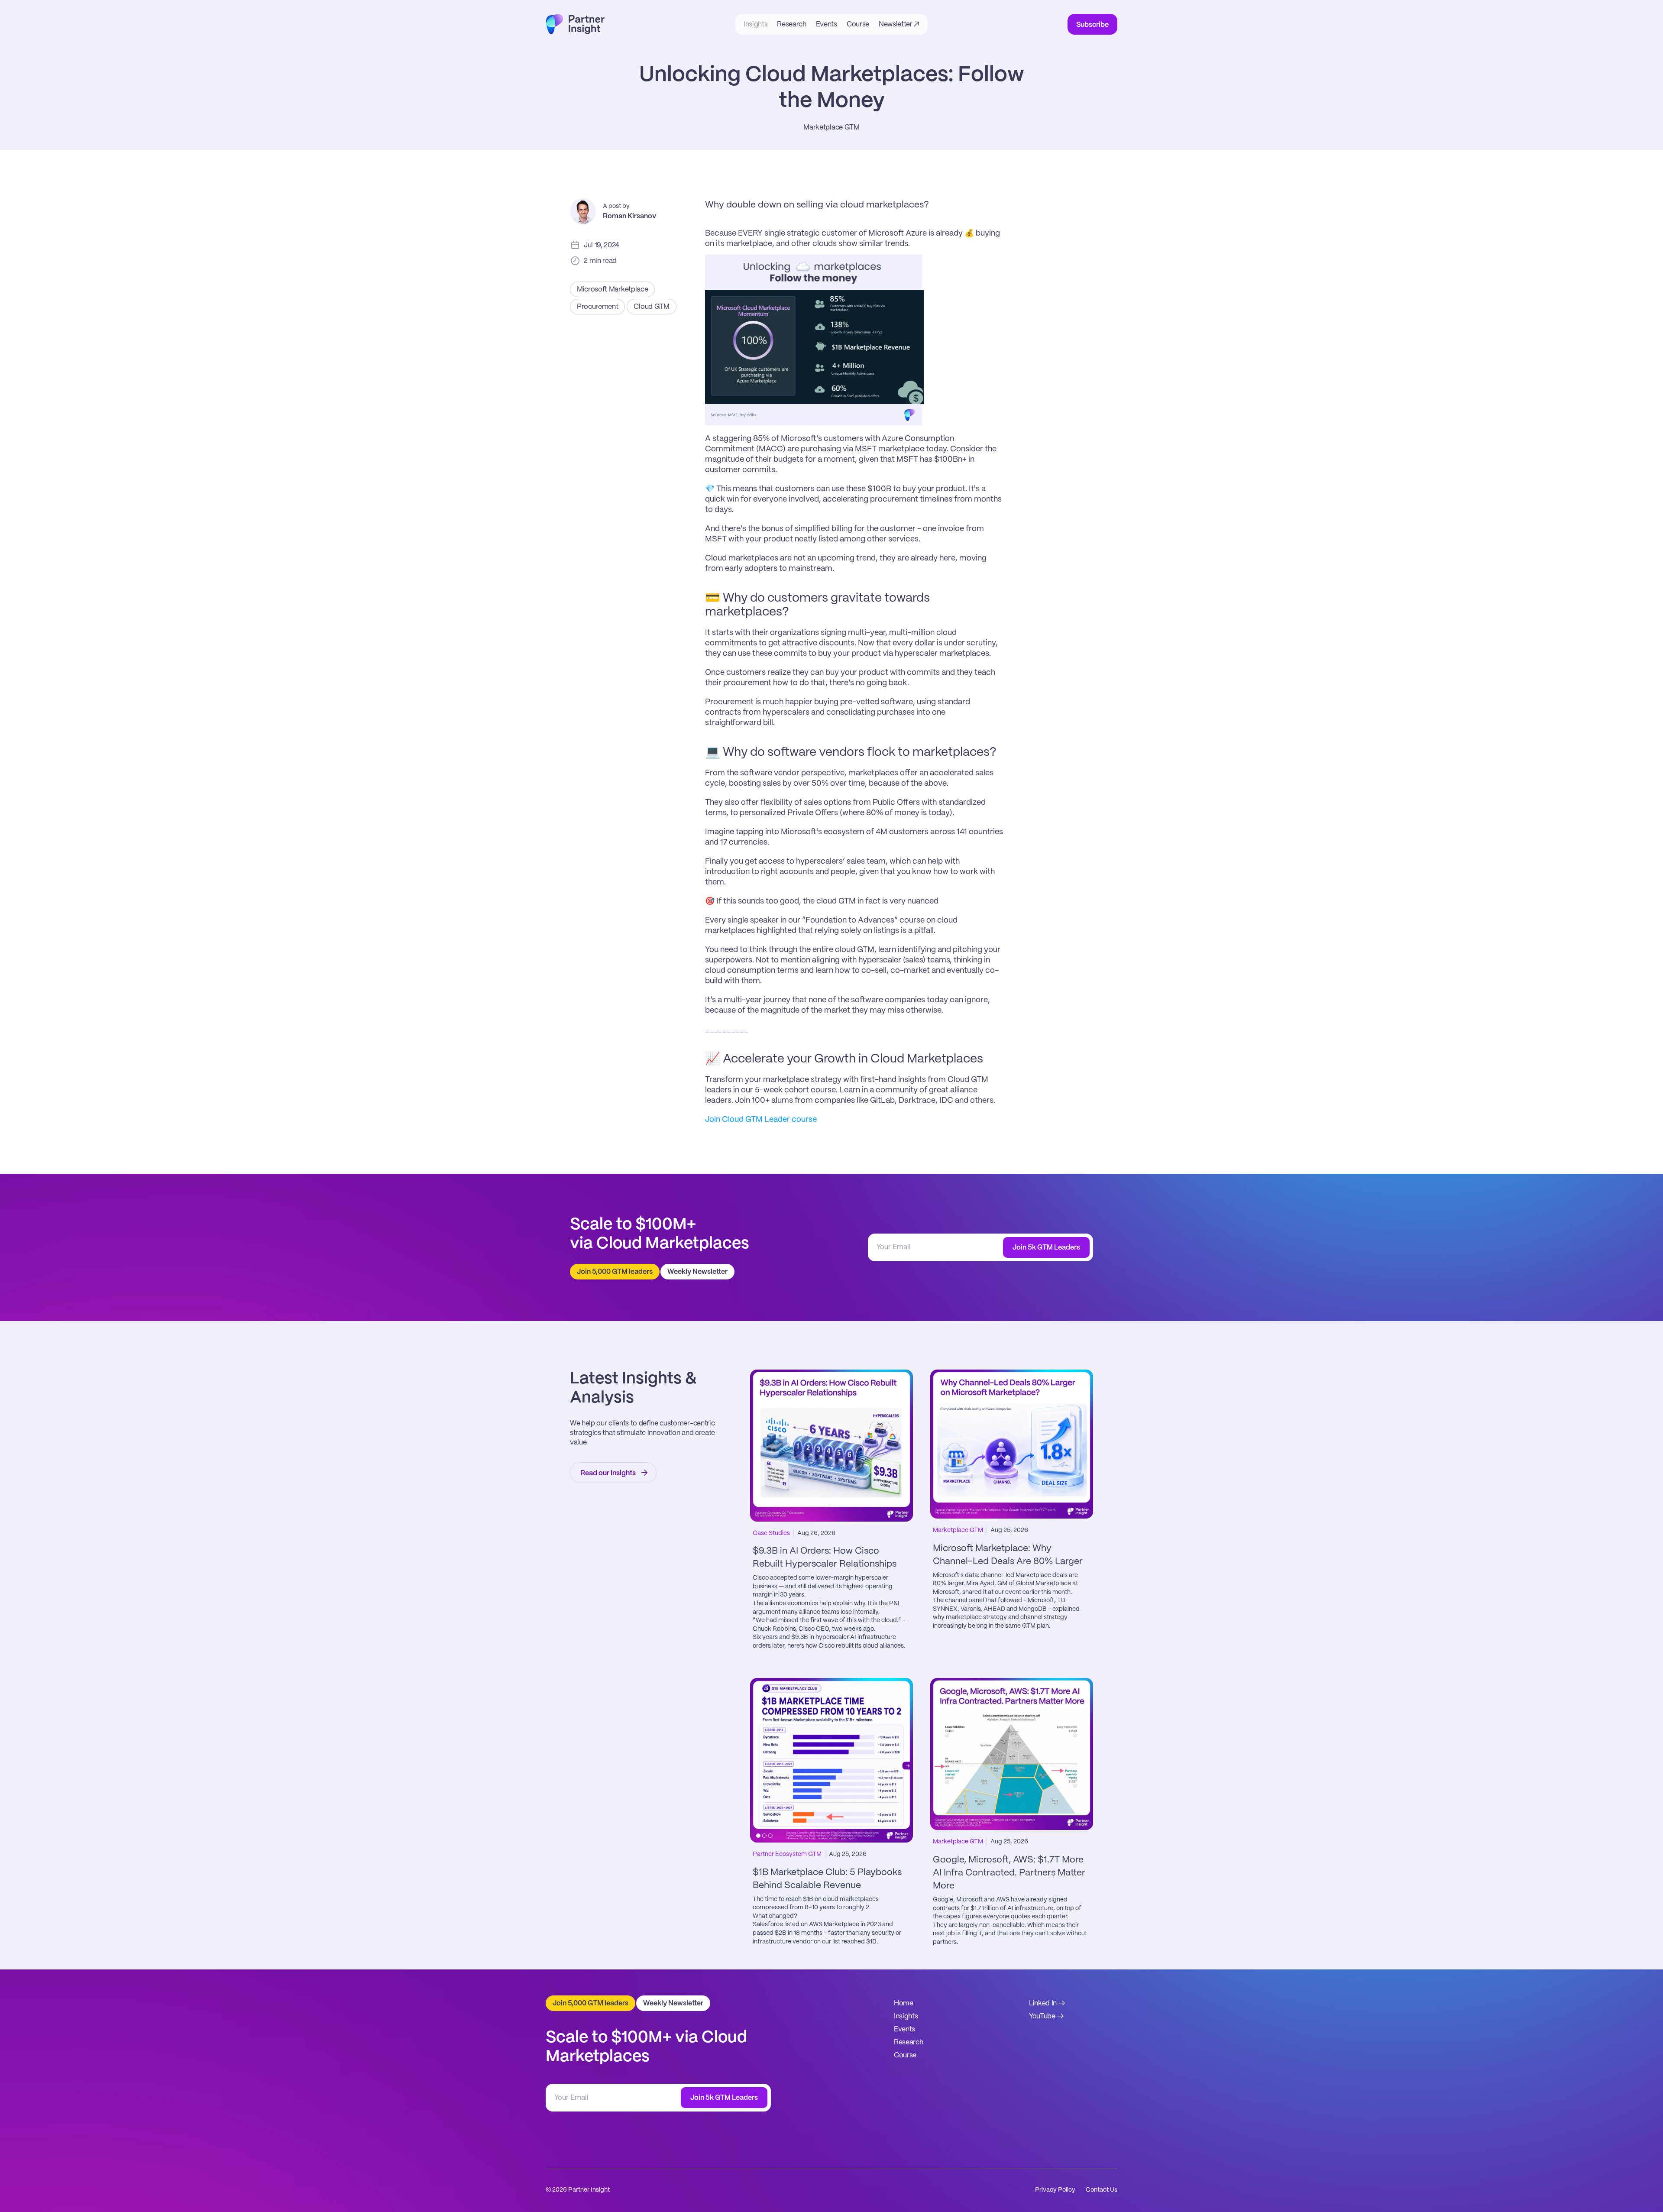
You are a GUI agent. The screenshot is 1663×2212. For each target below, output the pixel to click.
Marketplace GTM (831, 128)
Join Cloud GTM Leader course (761, 1120)
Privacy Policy (1055, 2190)
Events (904, 2029)
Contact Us (1102, 2190)
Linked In (1043, 2003)
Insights (906, 2016)
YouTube (1042, 2016)
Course (905, 2055)
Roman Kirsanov (629, 216)
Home (904, 2003)
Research (908, 2042)
